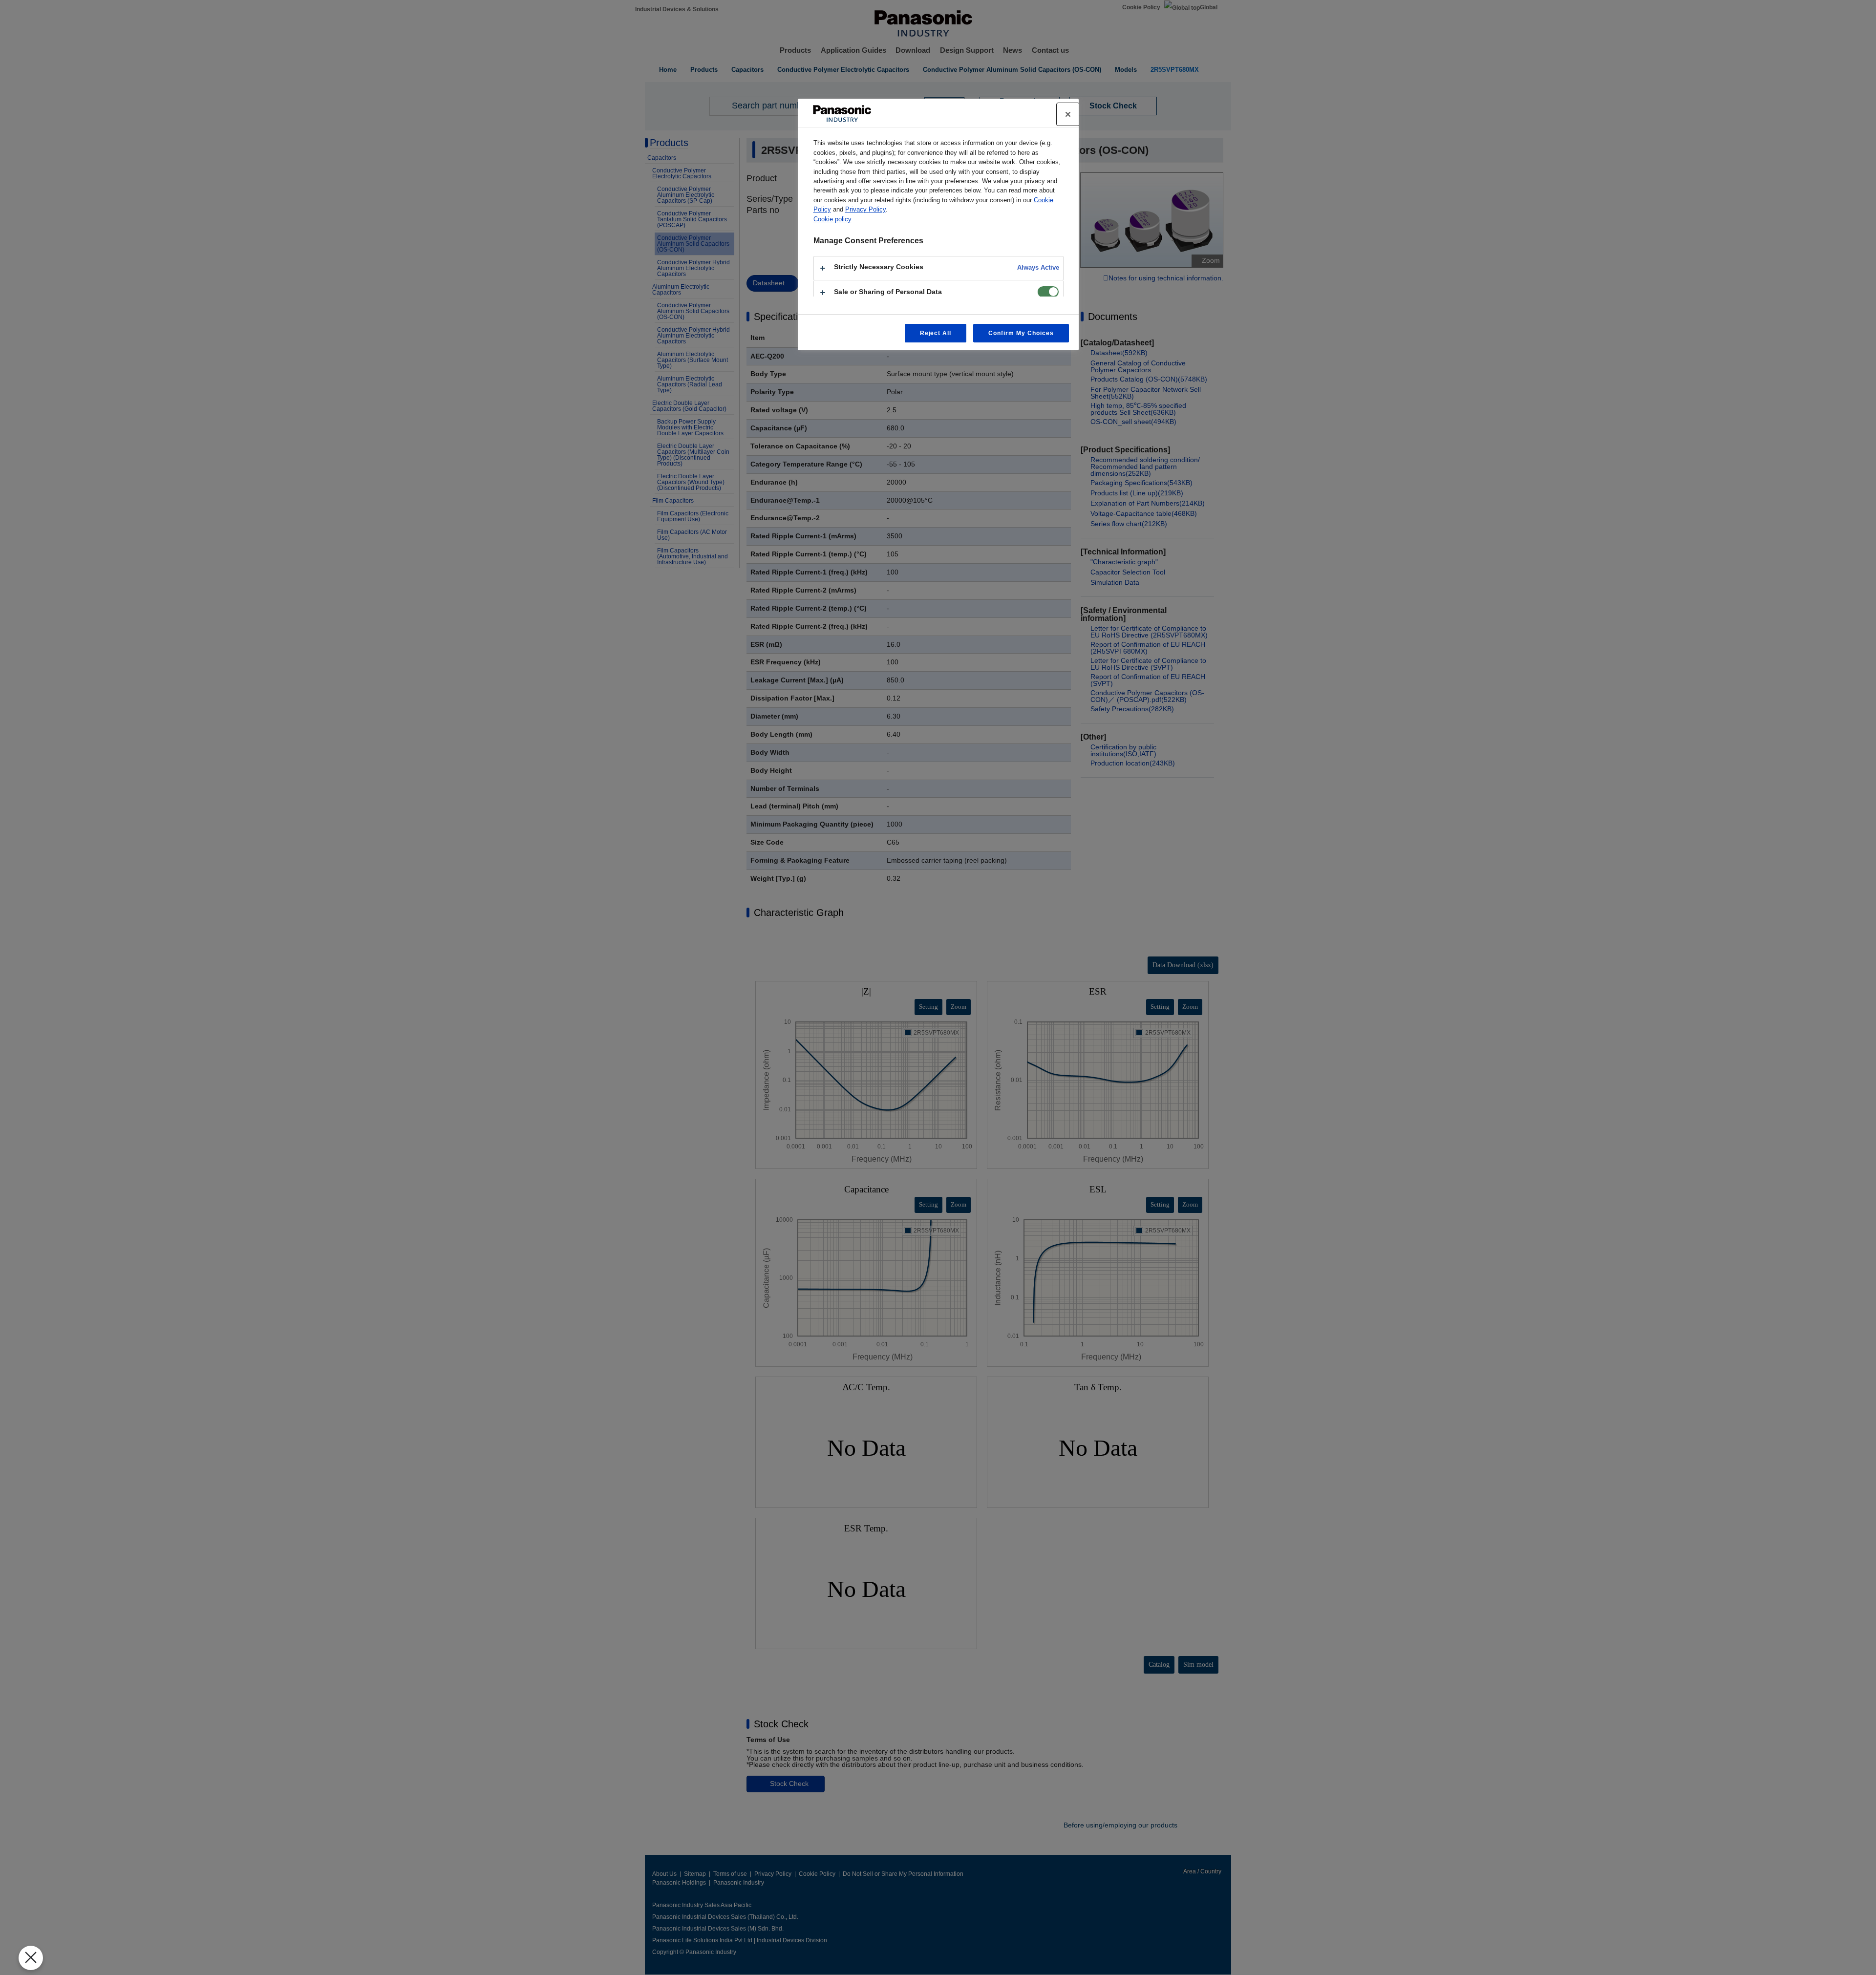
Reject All (936, 333)
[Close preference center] (1068, 114)
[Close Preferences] (31, 1958)
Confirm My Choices (1021, 333)
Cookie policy (832, 219)
